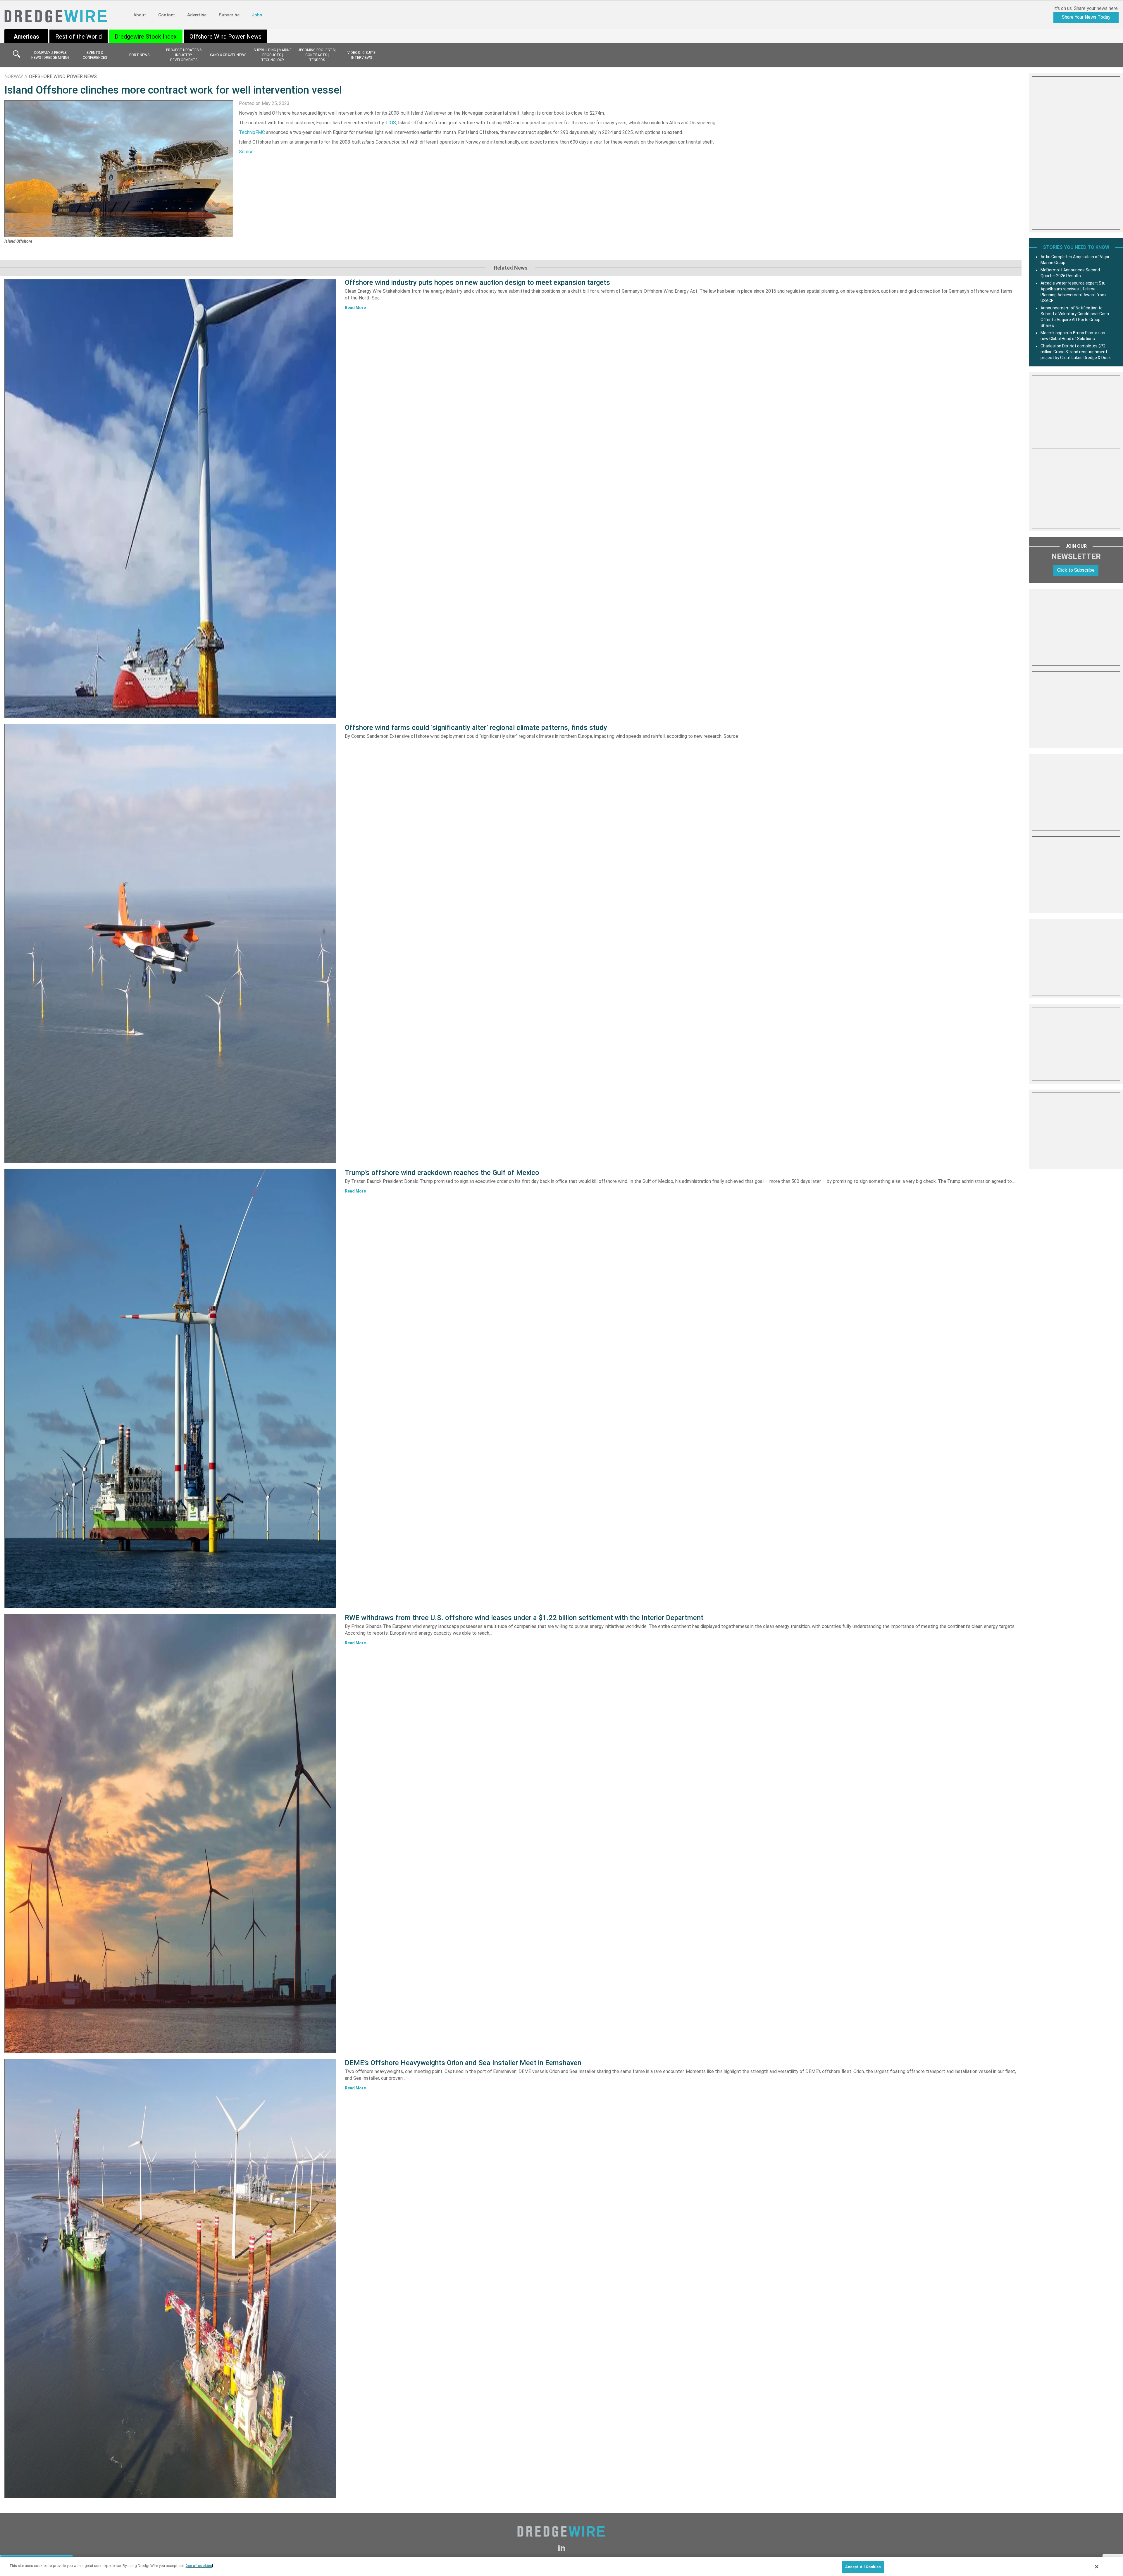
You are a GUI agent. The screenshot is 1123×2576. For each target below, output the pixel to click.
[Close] (1097, 2567)
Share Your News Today (1086, 17)
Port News (139, 55)
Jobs (257, 15)
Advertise (197, 15)
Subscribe (229, 15)
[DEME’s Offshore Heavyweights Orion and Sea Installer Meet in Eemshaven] (170, 2279)
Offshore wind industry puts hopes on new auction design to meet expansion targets (477, 282)
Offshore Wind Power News (225, 37)
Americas (26, 37)
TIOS (391, 123)
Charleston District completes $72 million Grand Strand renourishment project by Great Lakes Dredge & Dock (1076, 352)
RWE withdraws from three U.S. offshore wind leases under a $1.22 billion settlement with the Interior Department (524, 1618)
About (140, 15)
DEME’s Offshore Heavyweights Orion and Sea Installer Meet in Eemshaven (463, 2063)
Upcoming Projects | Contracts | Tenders (317, 55)
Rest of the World (79, 37)
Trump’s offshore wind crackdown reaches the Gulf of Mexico (442, 1173)
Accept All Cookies (863, 2567)
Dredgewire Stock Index (146, 37)
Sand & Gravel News (228, 55)
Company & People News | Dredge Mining (50, 55)
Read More (355, 308)
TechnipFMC (252, 132)
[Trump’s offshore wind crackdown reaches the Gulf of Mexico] (170, 1388)
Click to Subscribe (1076, 570)
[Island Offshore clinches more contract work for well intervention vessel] (119, 169)
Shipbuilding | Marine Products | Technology (273, 55)
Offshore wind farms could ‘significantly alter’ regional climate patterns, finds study (476, 728)
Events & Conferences (95, 55)
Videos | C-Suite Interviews (361, 55)
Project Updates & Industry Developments (184, 55)
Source (246, 152)
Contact (167, 15)
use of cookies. (199, 2566)
